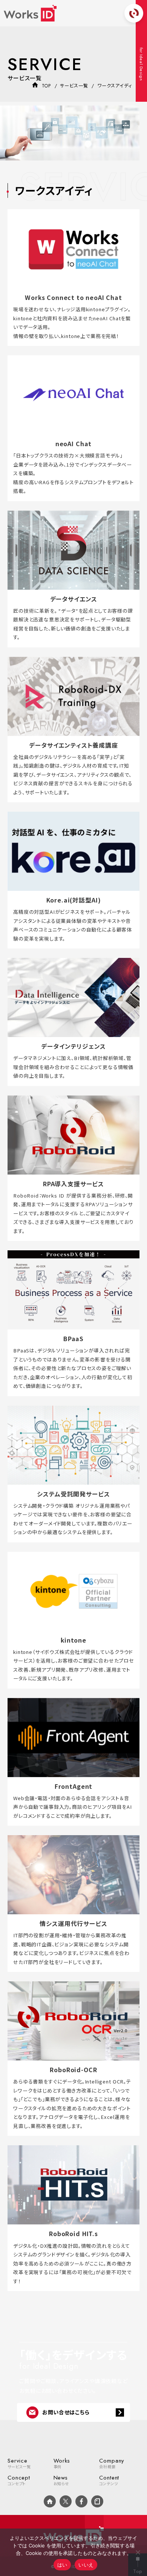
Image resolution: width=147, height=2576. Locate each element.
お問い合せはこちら (66, 2412)
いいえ (86, 2565)
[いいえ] (138, 2552)
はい (62, 2565)
